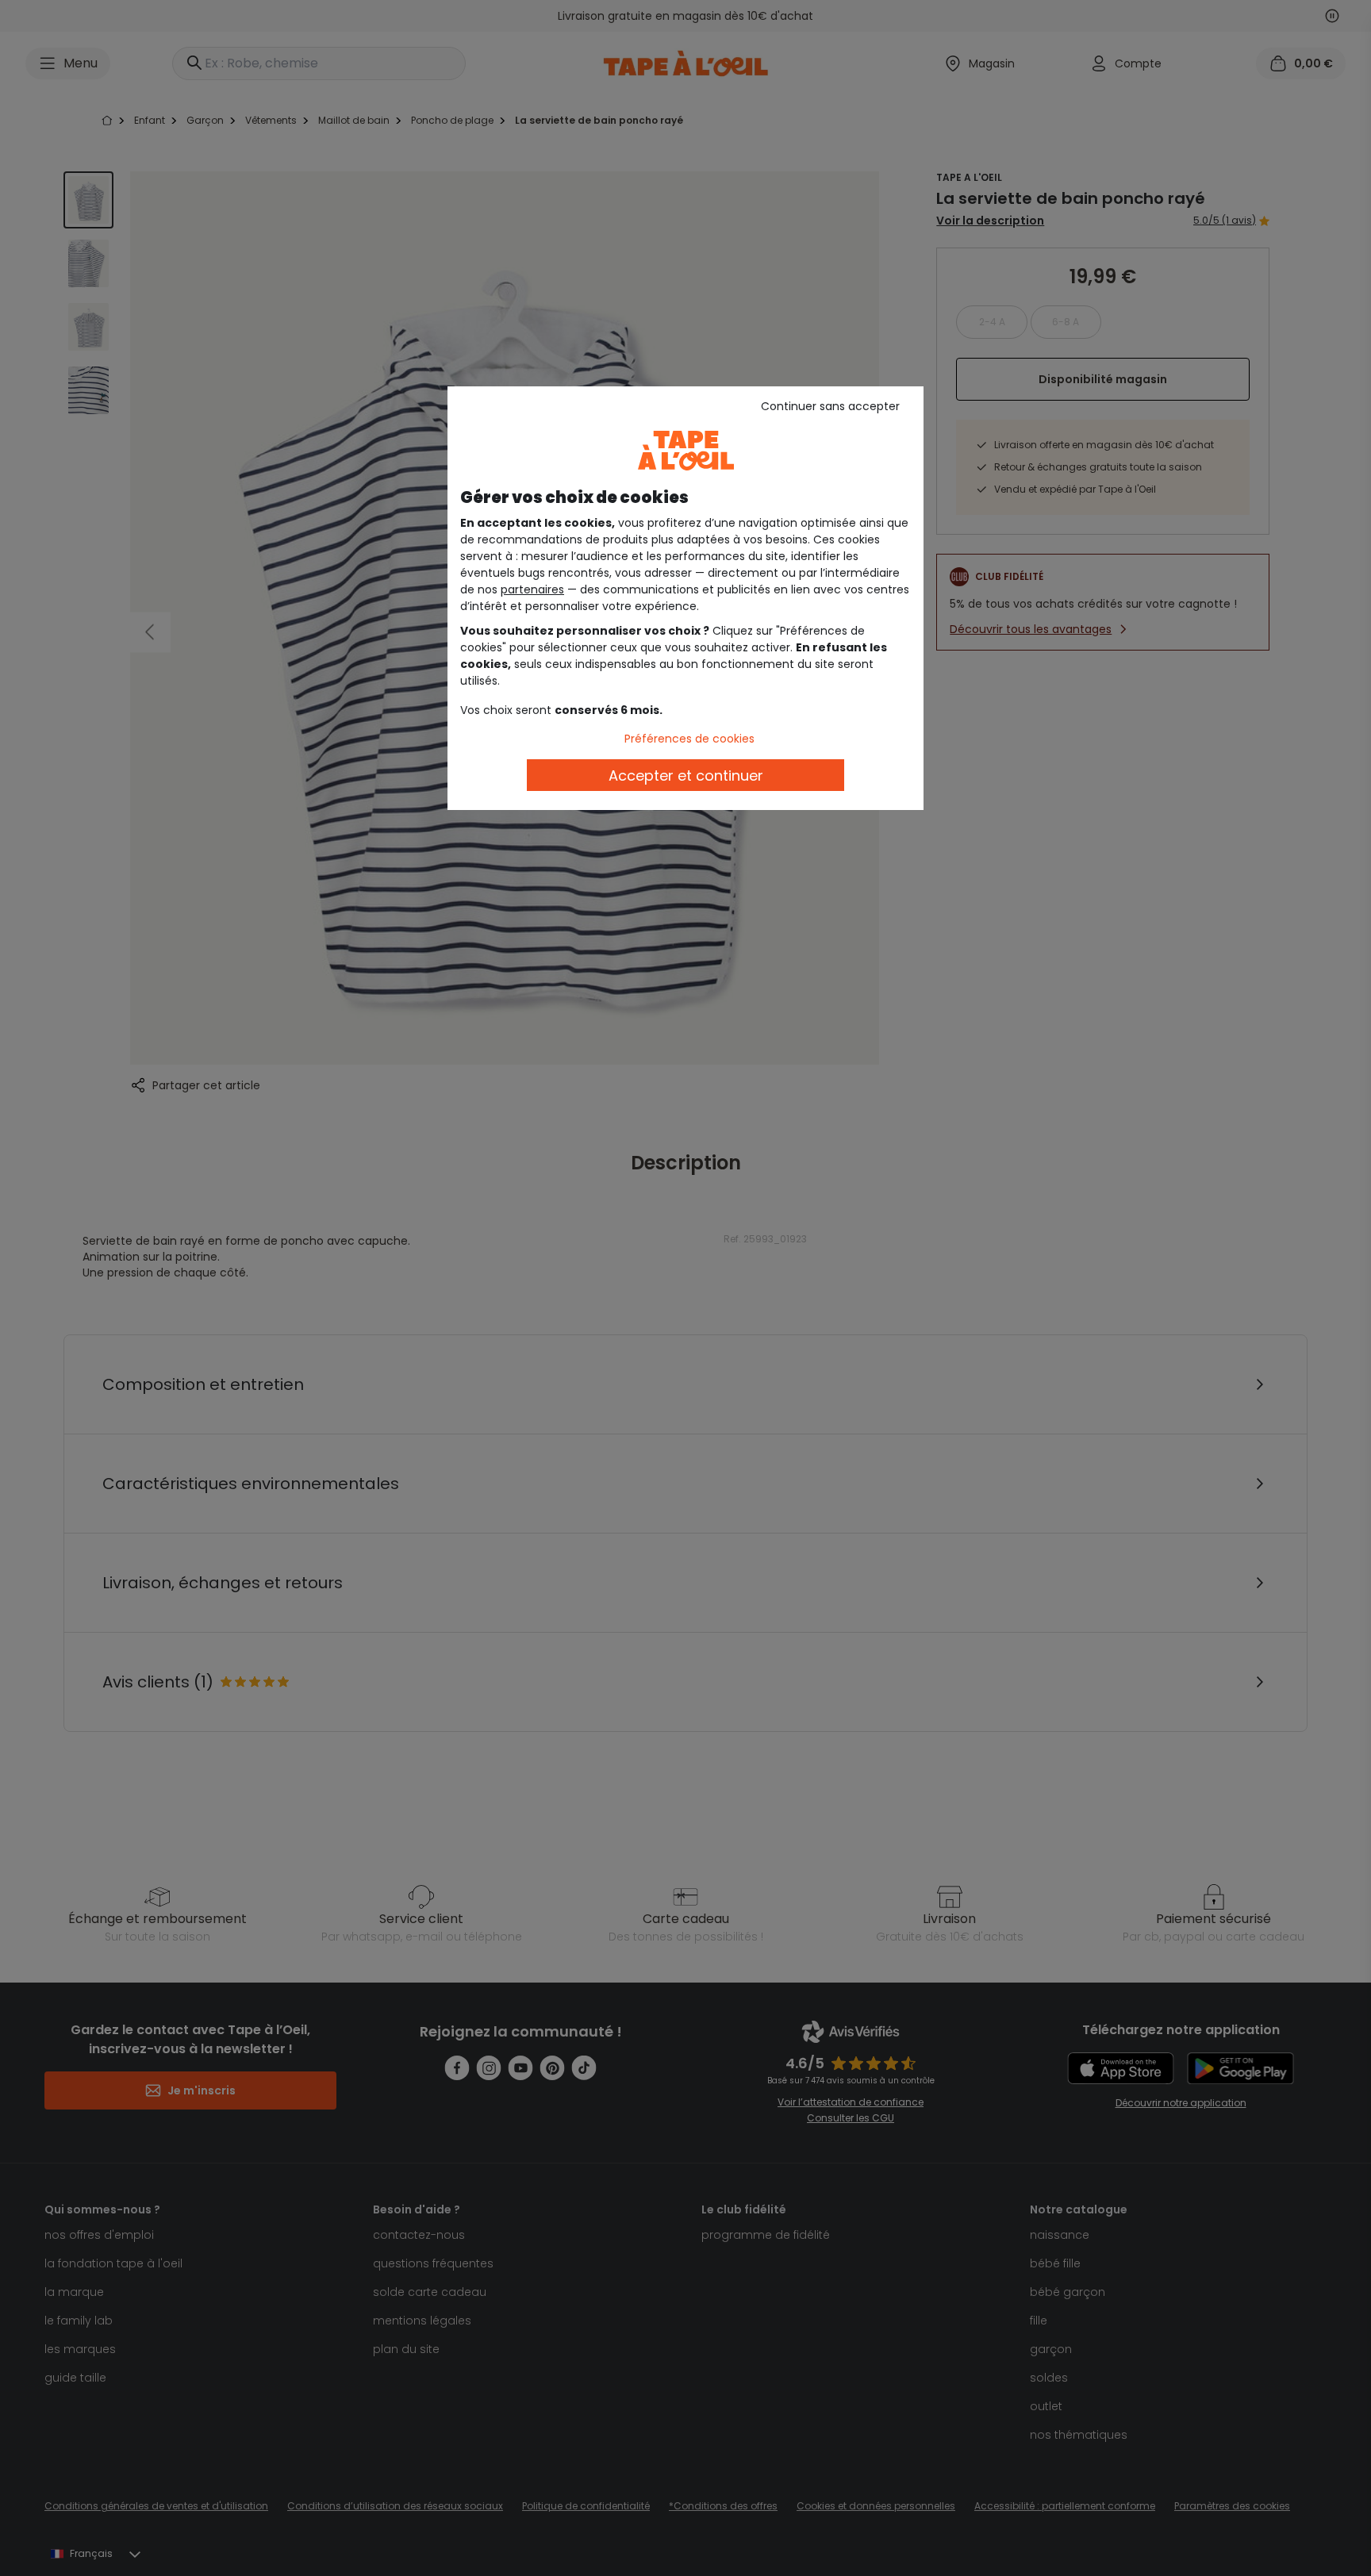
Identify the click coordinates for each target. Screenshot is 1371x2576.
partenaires (532, 589)
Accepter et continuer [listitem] (686, 775)
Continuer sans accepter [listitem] (830, 406)
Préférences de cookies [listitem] (689, 739)
